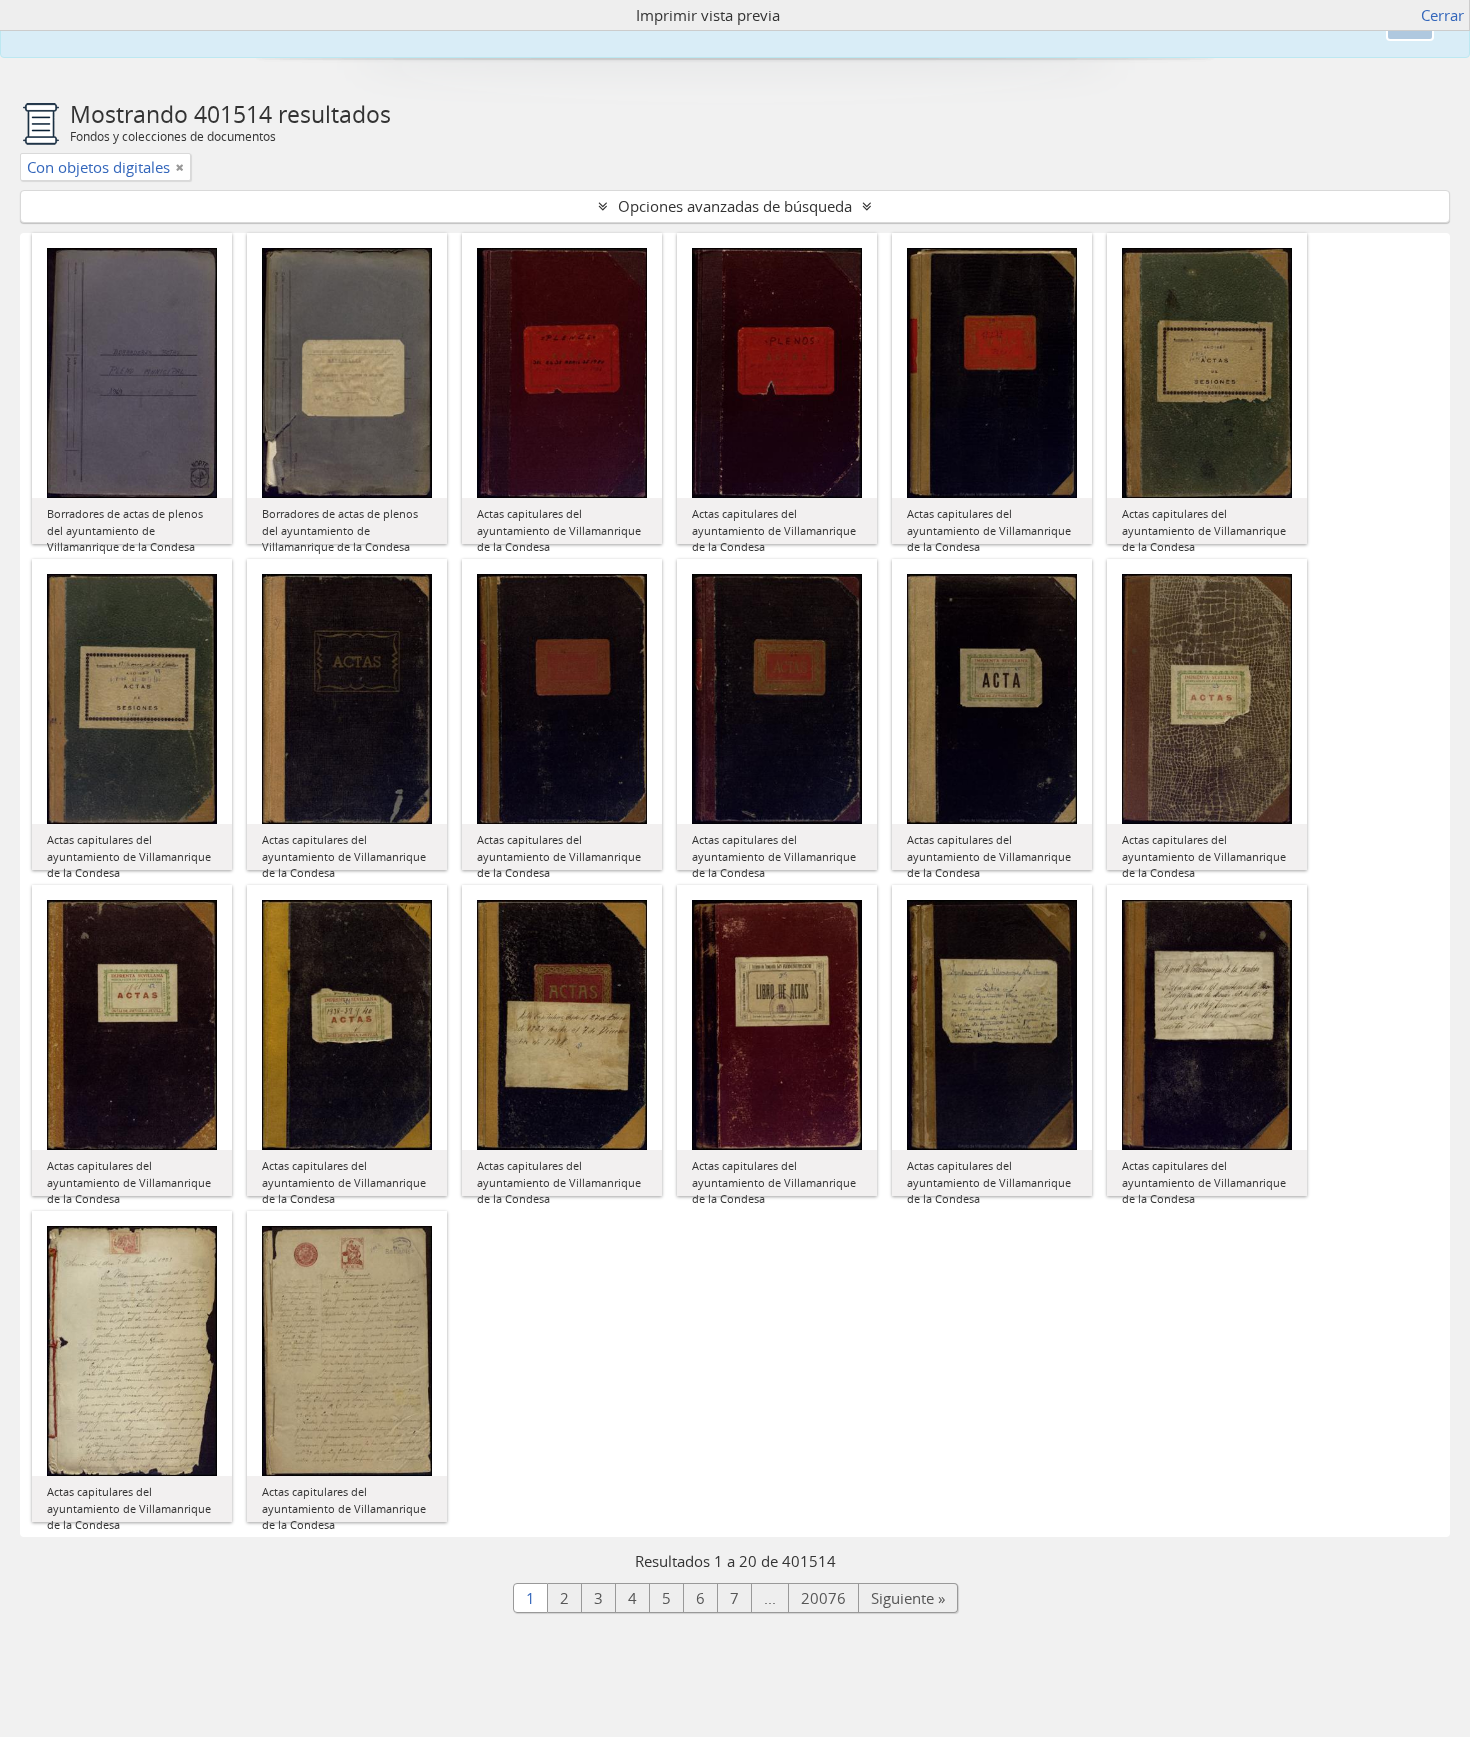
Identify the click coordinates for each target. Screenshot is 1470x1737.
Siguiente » (908, 1598)
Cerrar (1442, 15)
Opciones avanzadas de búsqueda (735, 206)
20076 (823, 1598)
